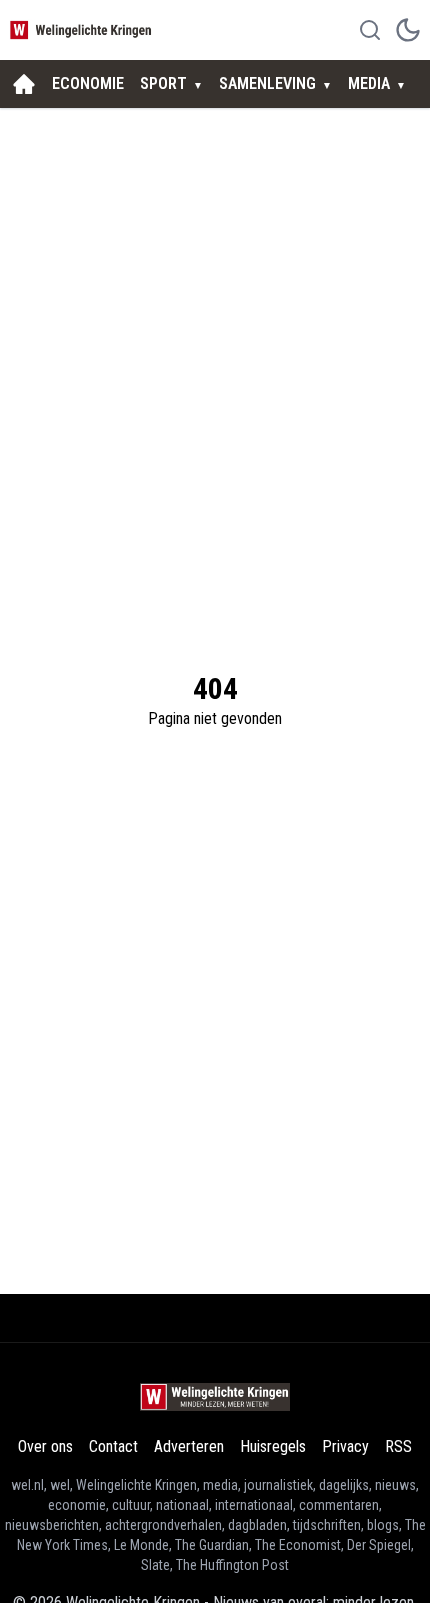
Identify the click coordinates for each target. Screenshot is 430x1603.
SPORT (163, 83)
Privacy (345, 1446)
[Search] (370, 30)
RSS (398, 1446)
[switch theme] (408, 30)
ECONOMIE (88, 83)
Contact (113, 1446)
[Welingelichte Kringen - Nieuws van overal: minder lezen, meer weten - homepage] (83, 29)
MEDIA (369, 83)
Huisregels (273, 1446)
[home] (24, 84)
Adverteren (189, 1446)
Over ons (45, 1446)
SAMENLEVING (267, 83)
